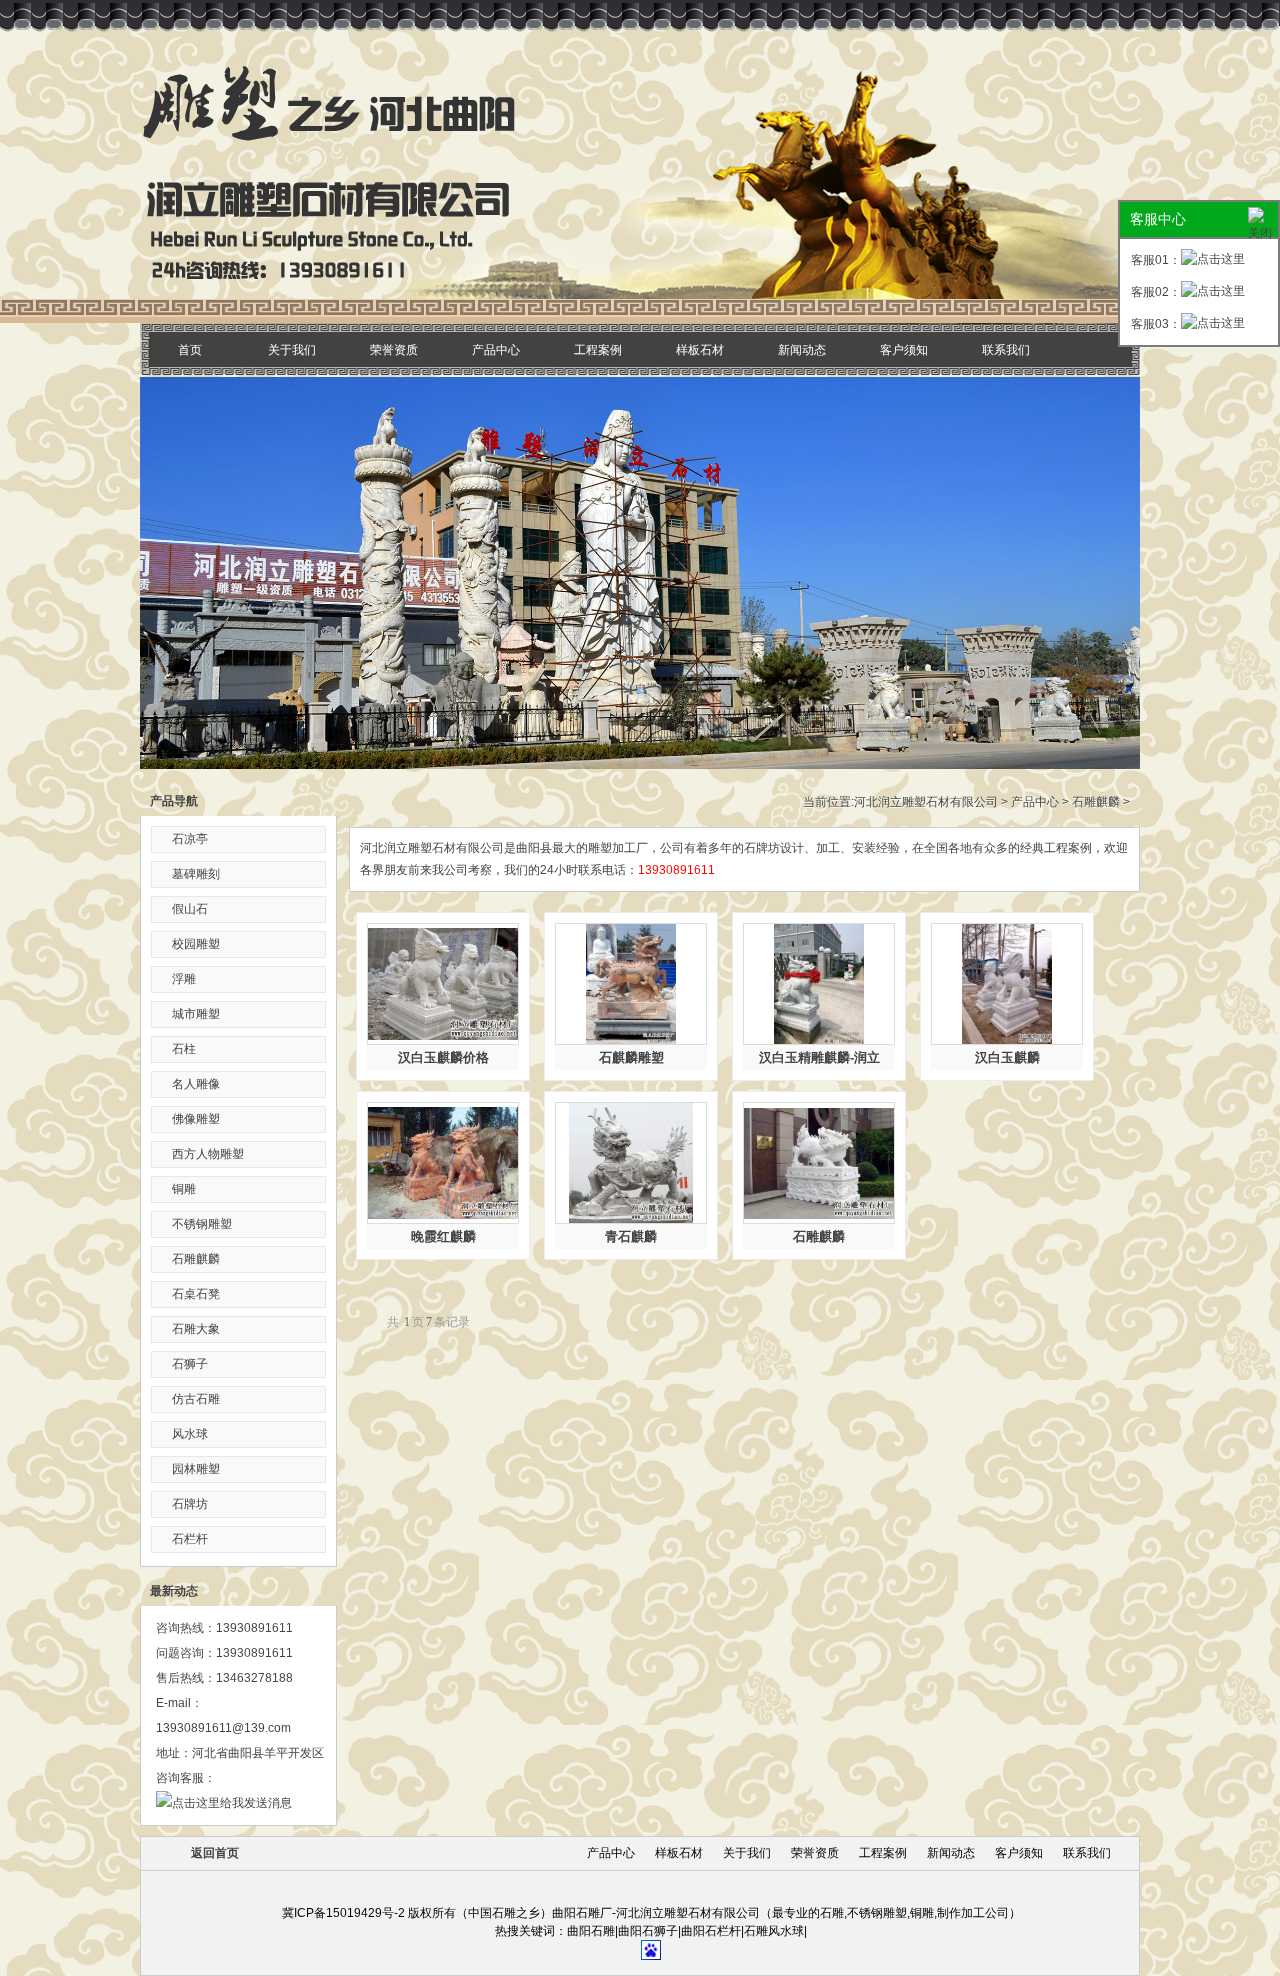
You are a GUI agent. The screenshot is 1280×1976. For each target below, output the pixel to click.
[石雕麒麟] (819, 1163)
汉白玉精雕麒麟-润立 (819, 1057)
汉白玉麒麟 (1007, 1057)
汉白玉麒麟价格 (443, 1057)
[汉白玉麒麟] (1007, 984)
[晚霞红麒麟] (443, 1163)
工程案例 (598, 350)
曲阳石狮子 (648, 1931)
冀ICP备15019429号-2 (343, 1913)
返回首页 (215, 1853)
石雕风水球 (774, 1931)
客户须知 (904, 350)
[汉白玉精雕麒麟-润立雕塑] (819, 984)
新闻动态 (802, 350)
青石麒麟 (631, 1236)
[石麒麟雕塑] (631, 984)
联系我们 (1006, 350)
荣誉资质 (394, 350)
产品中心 (496, 350)
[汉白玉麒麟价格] (443, 984)
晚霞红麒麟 (443, 1236)
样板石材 (700, 350)
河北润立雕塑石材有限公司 (926, 802)
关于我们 (292, 350)
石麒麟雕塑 (631, 1057)
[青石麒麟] (631, 1163)
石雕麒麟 (1096, 802)
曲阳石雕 (591, 1931)
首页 (190, 350)
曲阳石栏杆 (711, 1931)
